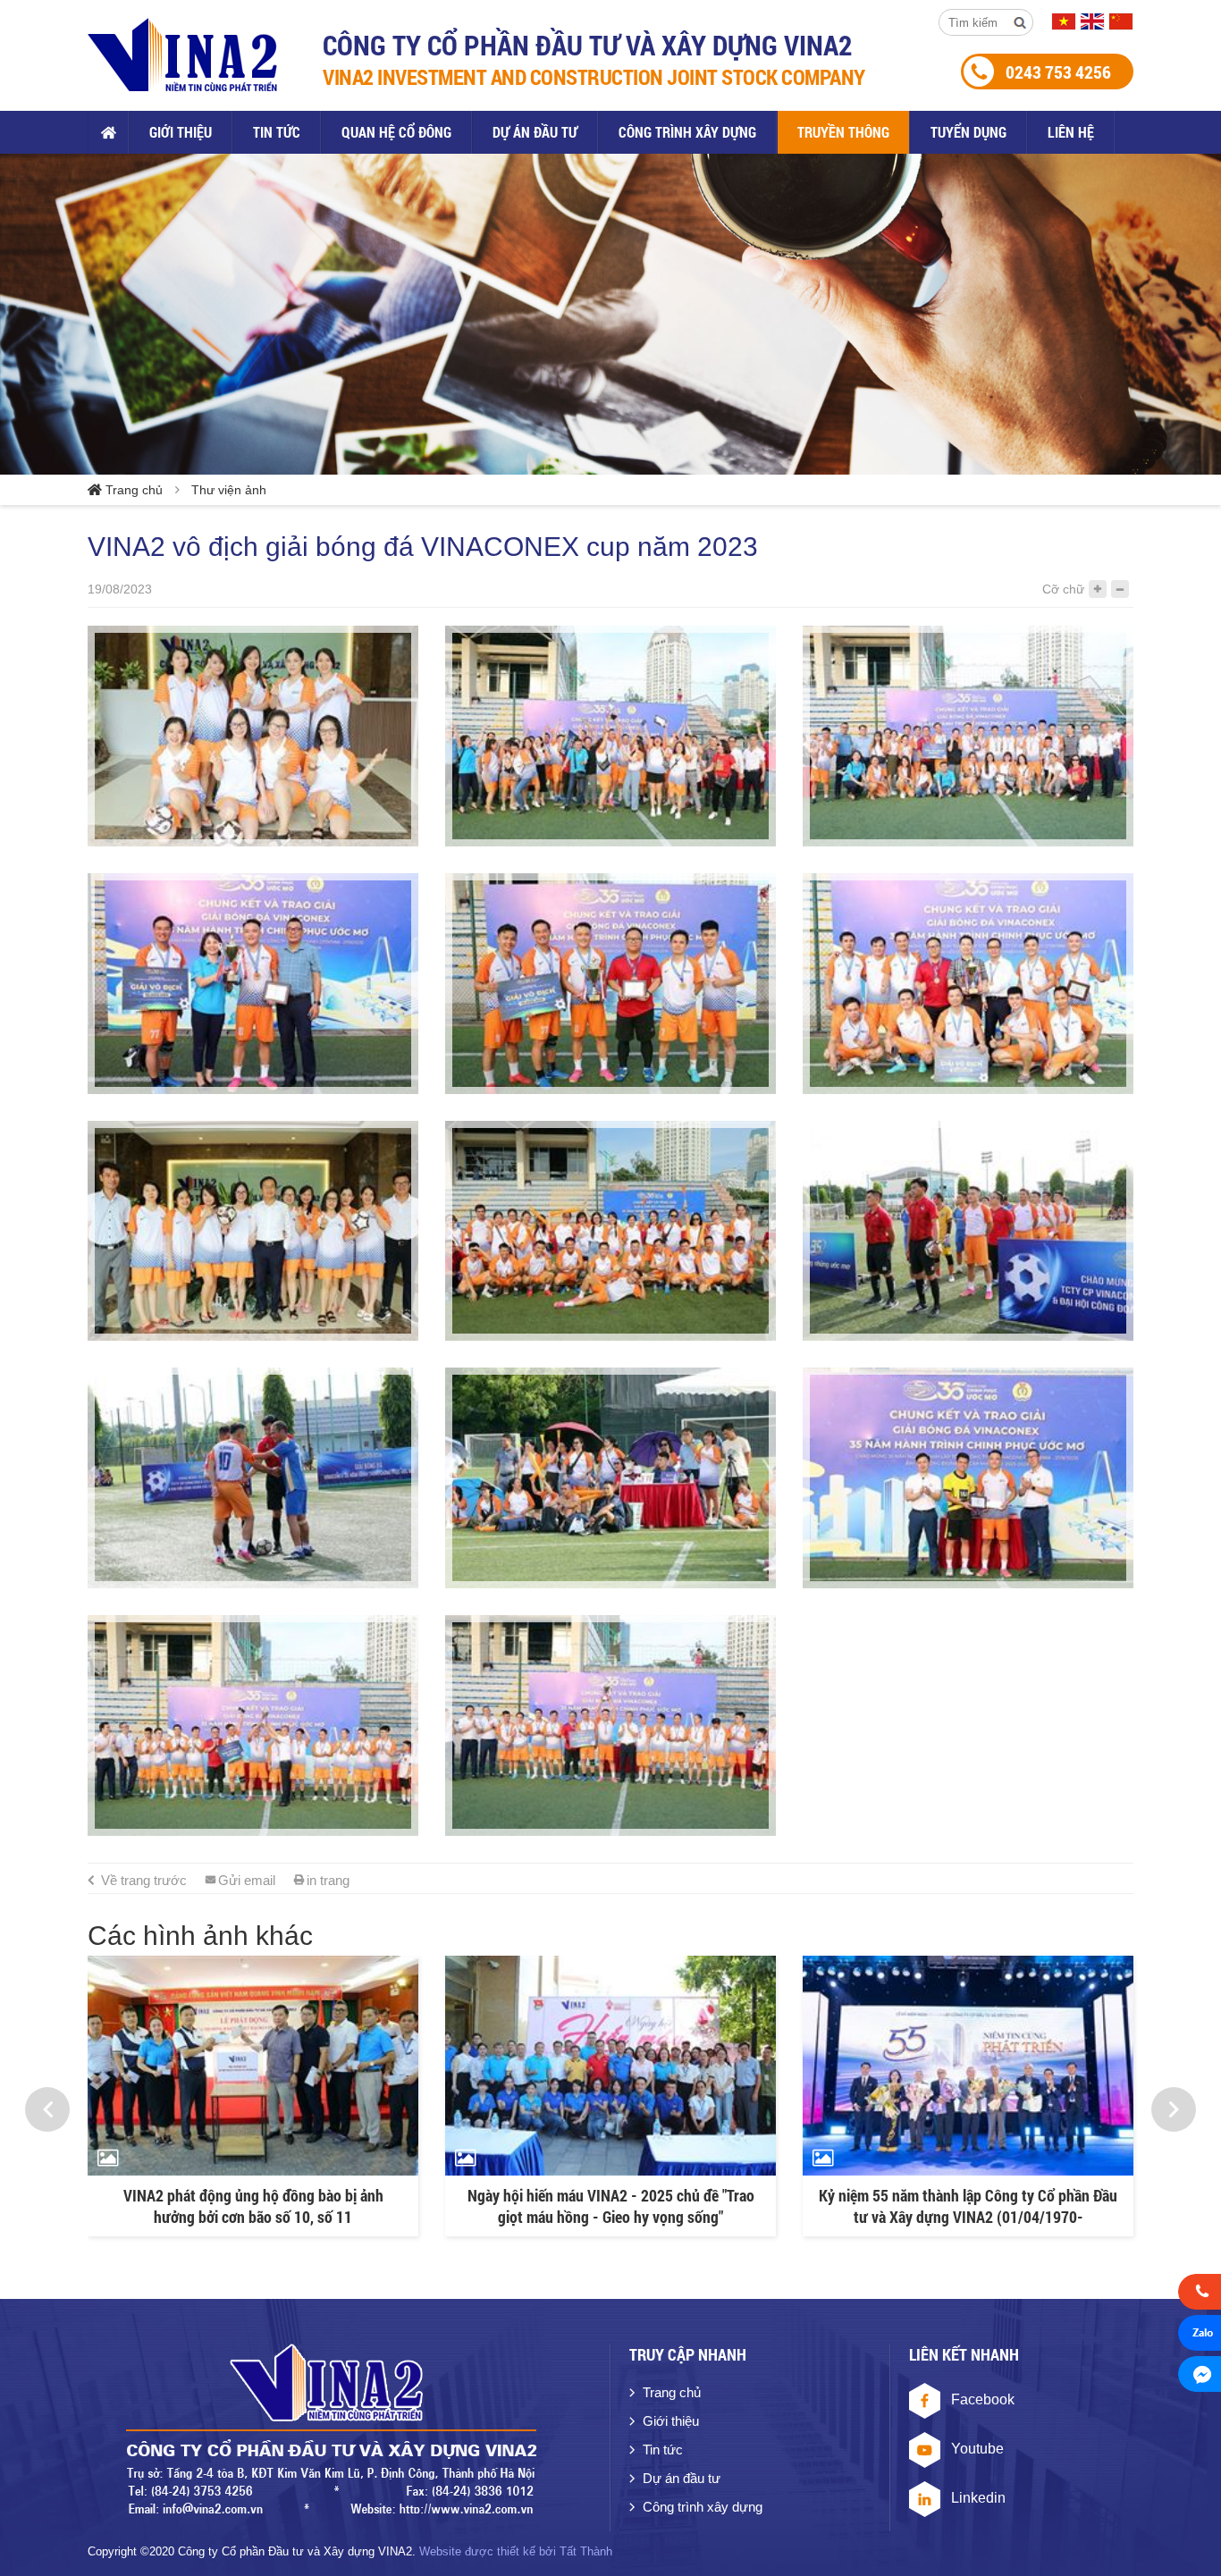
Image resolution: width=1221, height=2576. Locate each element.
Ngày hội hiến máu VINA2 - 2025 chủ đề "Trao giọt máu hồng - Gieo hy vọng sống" (253, 2206)
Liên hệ (1071, 132)
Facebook (983, 2399)
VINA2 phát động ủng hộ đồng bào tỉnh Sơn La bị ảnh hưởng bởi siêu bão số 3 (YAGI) (968, 2206)
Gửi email (247, 1880)
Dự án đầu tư (535, 132)
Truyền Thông (843, 132)
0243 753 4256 (1058, 72)
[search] (1020, 22)
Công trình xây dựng (687, 132)
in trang (328, 1880)
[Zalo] (1200, 2336)
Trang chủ (108, 132)
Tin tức (277, 132)
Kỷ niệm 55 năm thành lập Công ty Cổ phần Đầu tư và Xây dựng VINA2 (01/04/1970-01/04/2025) (610, 2206)
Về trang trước (144, 1880)
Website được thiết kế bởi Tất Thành (516, 2551)
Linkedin (978, 2498)
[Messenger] (1200, 2377)
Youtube (977, 2449)
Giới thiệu (181, 132)
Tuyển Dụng (968, 132)
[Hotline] (1200, 2294)
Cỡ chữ (1063, 589)
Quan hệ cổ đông (396, 132)
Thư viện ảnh (229, 490)
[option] (253, 2096)
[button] (47, 2109)
